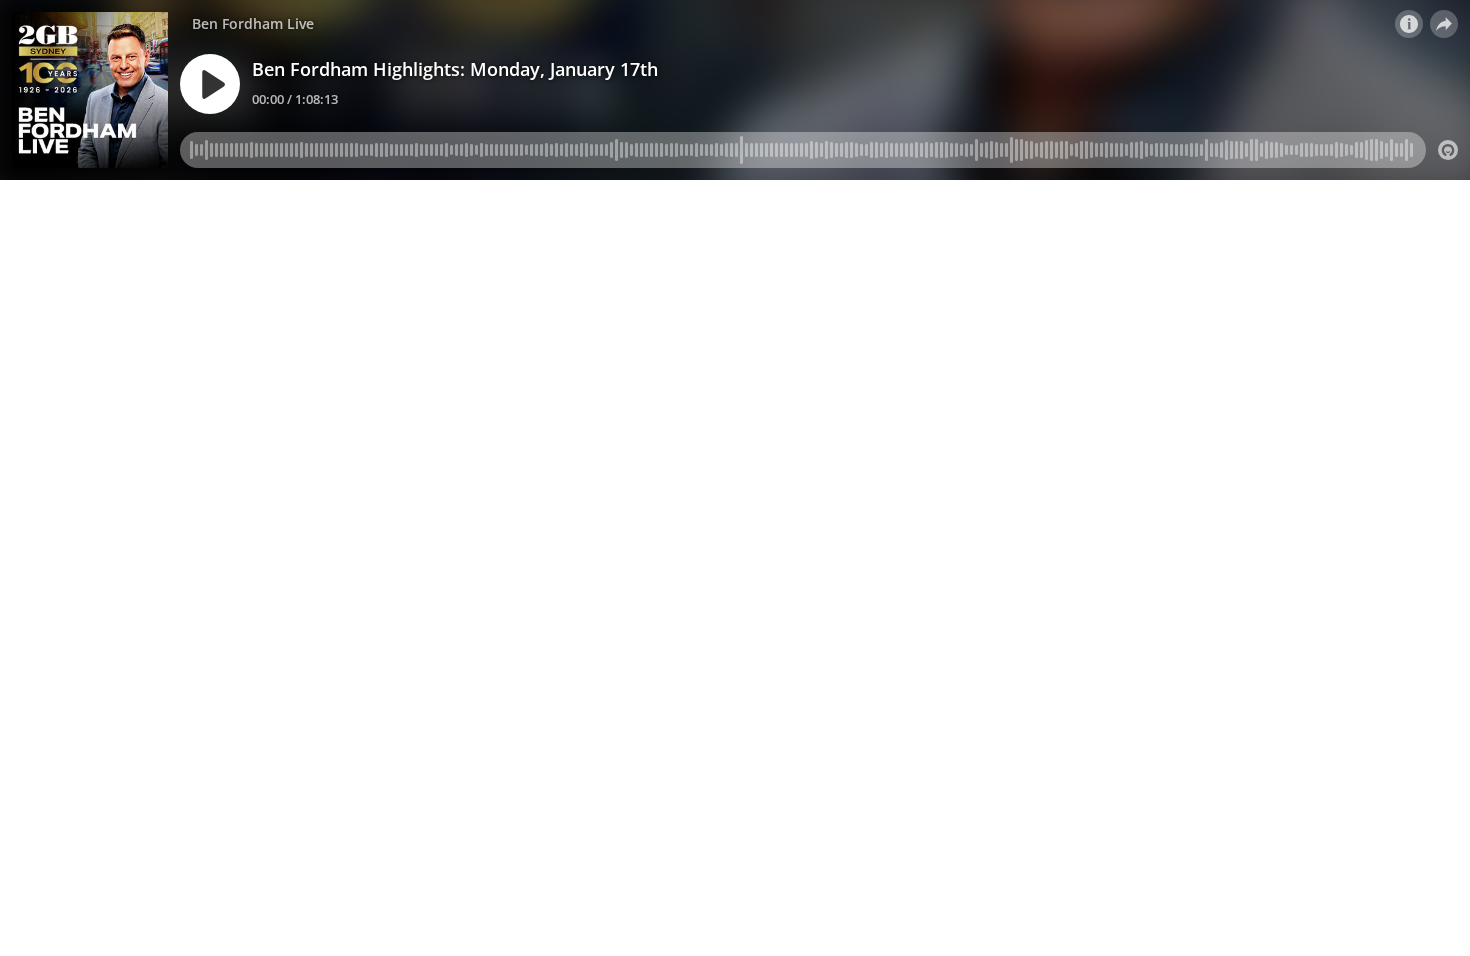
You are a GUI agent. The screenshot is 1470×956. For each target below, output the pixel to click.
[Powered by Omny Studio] (1448, 150)
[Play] (210, 84)
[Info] (1409, 24)
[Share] (1444, 24)
